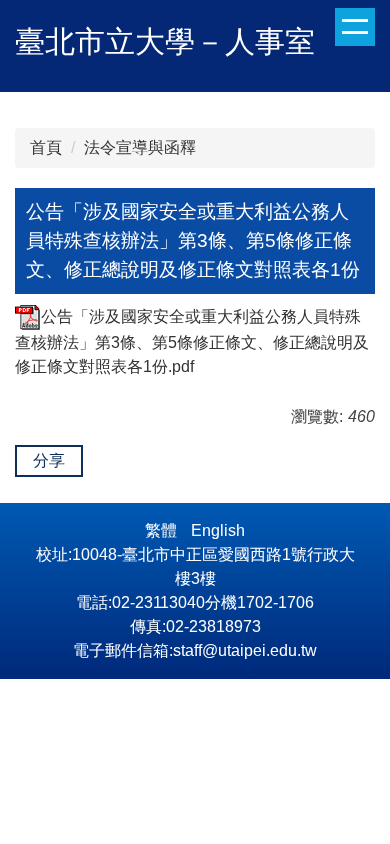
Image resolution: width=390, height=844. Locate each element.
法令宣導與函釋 (140, 147)
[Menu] (355, 27)
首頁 (46, 147)
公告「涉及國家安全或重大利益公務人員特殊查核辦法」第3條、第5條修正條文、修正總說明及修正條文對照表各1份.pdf (192, 341)
